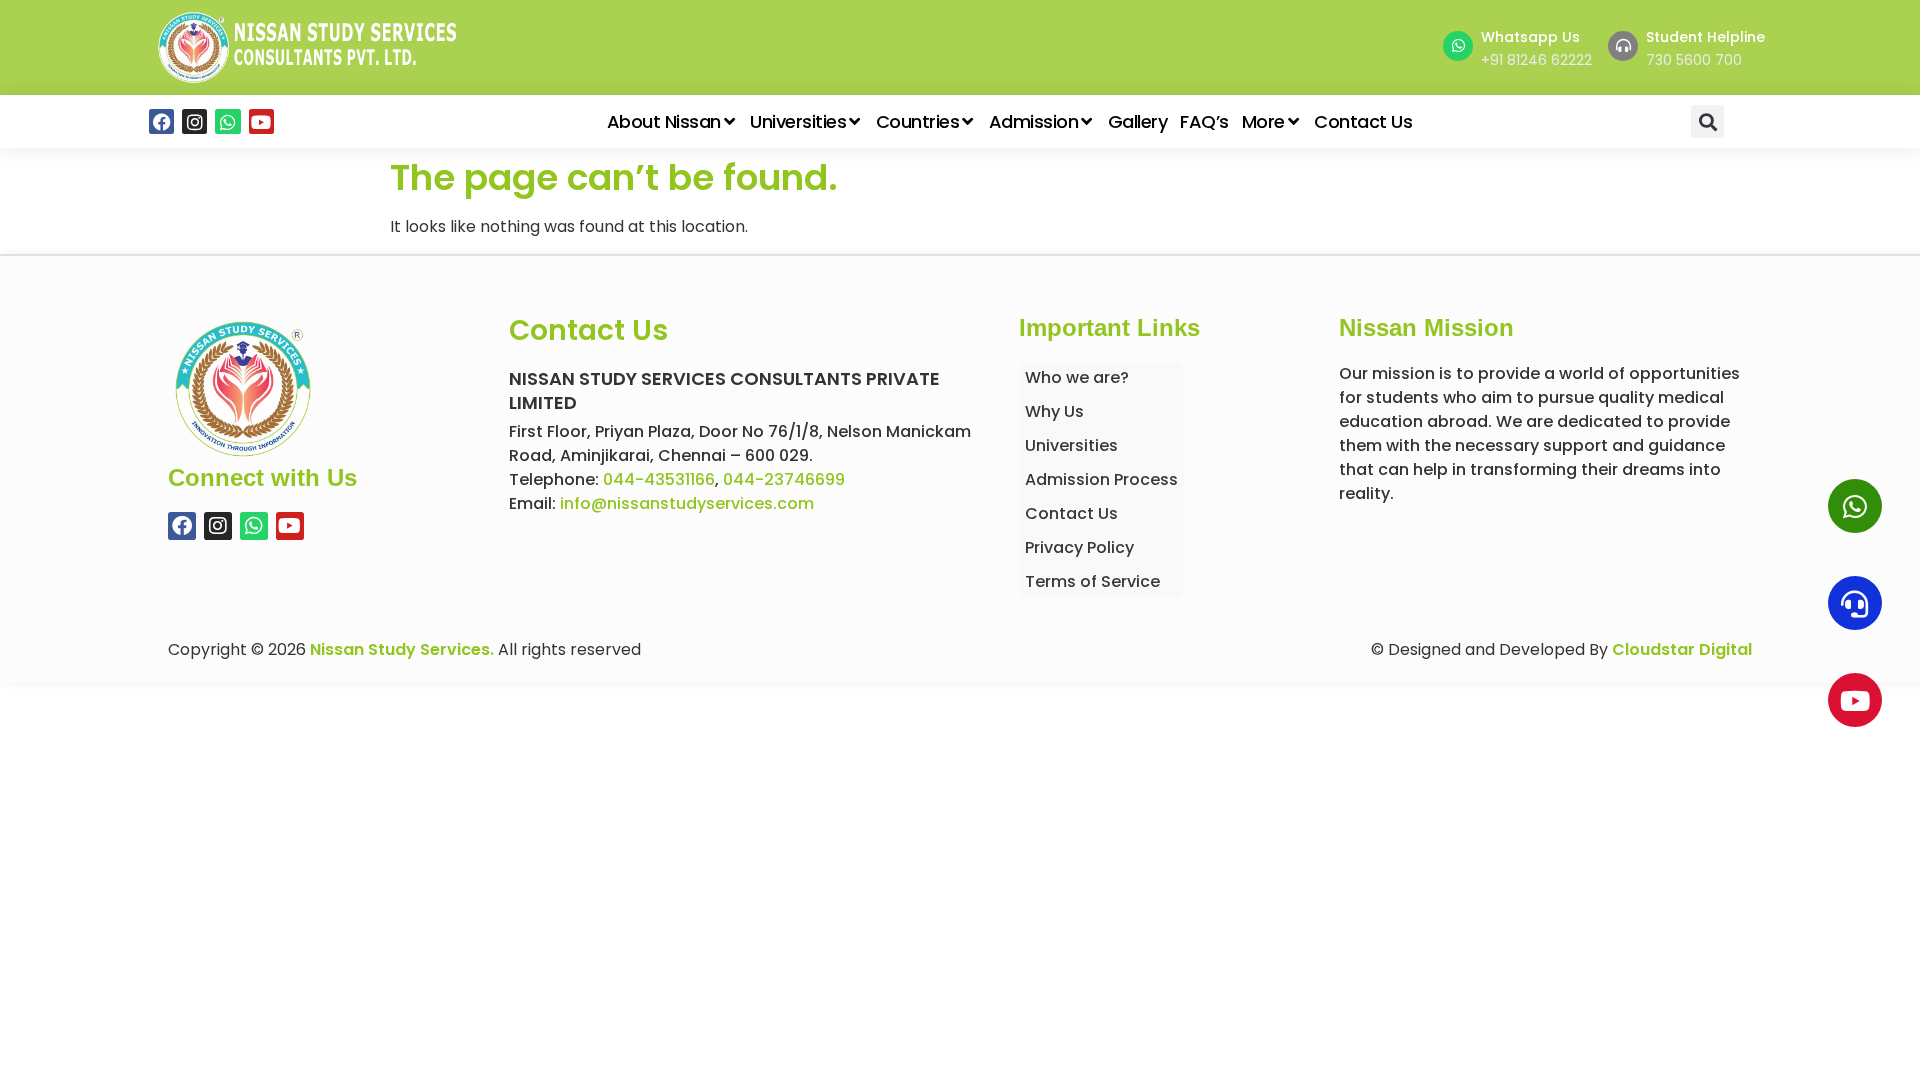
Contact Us (1363, 121)
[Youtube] (261, 121)
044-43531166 (659, 479)
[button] (1707, 121)
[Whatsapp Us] (1458, 46)
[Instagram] (194, 121)
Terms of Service (1092, 581)
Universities (798, 121)
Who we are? (1077, 377)
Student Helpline (1705, 37)
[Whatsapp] (227, 121)
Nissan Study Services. (402, 649)
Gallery (1138, 121)
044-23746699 (784, 479)
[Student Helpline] (1623, 46)
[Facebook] (161, 121)
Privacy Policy (1079, 547)
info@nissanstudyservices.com (687, 503)
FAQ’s (1204, 121)
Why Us (1054, 411)
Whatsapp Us (1530, 37)
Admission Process (1101, 479)
